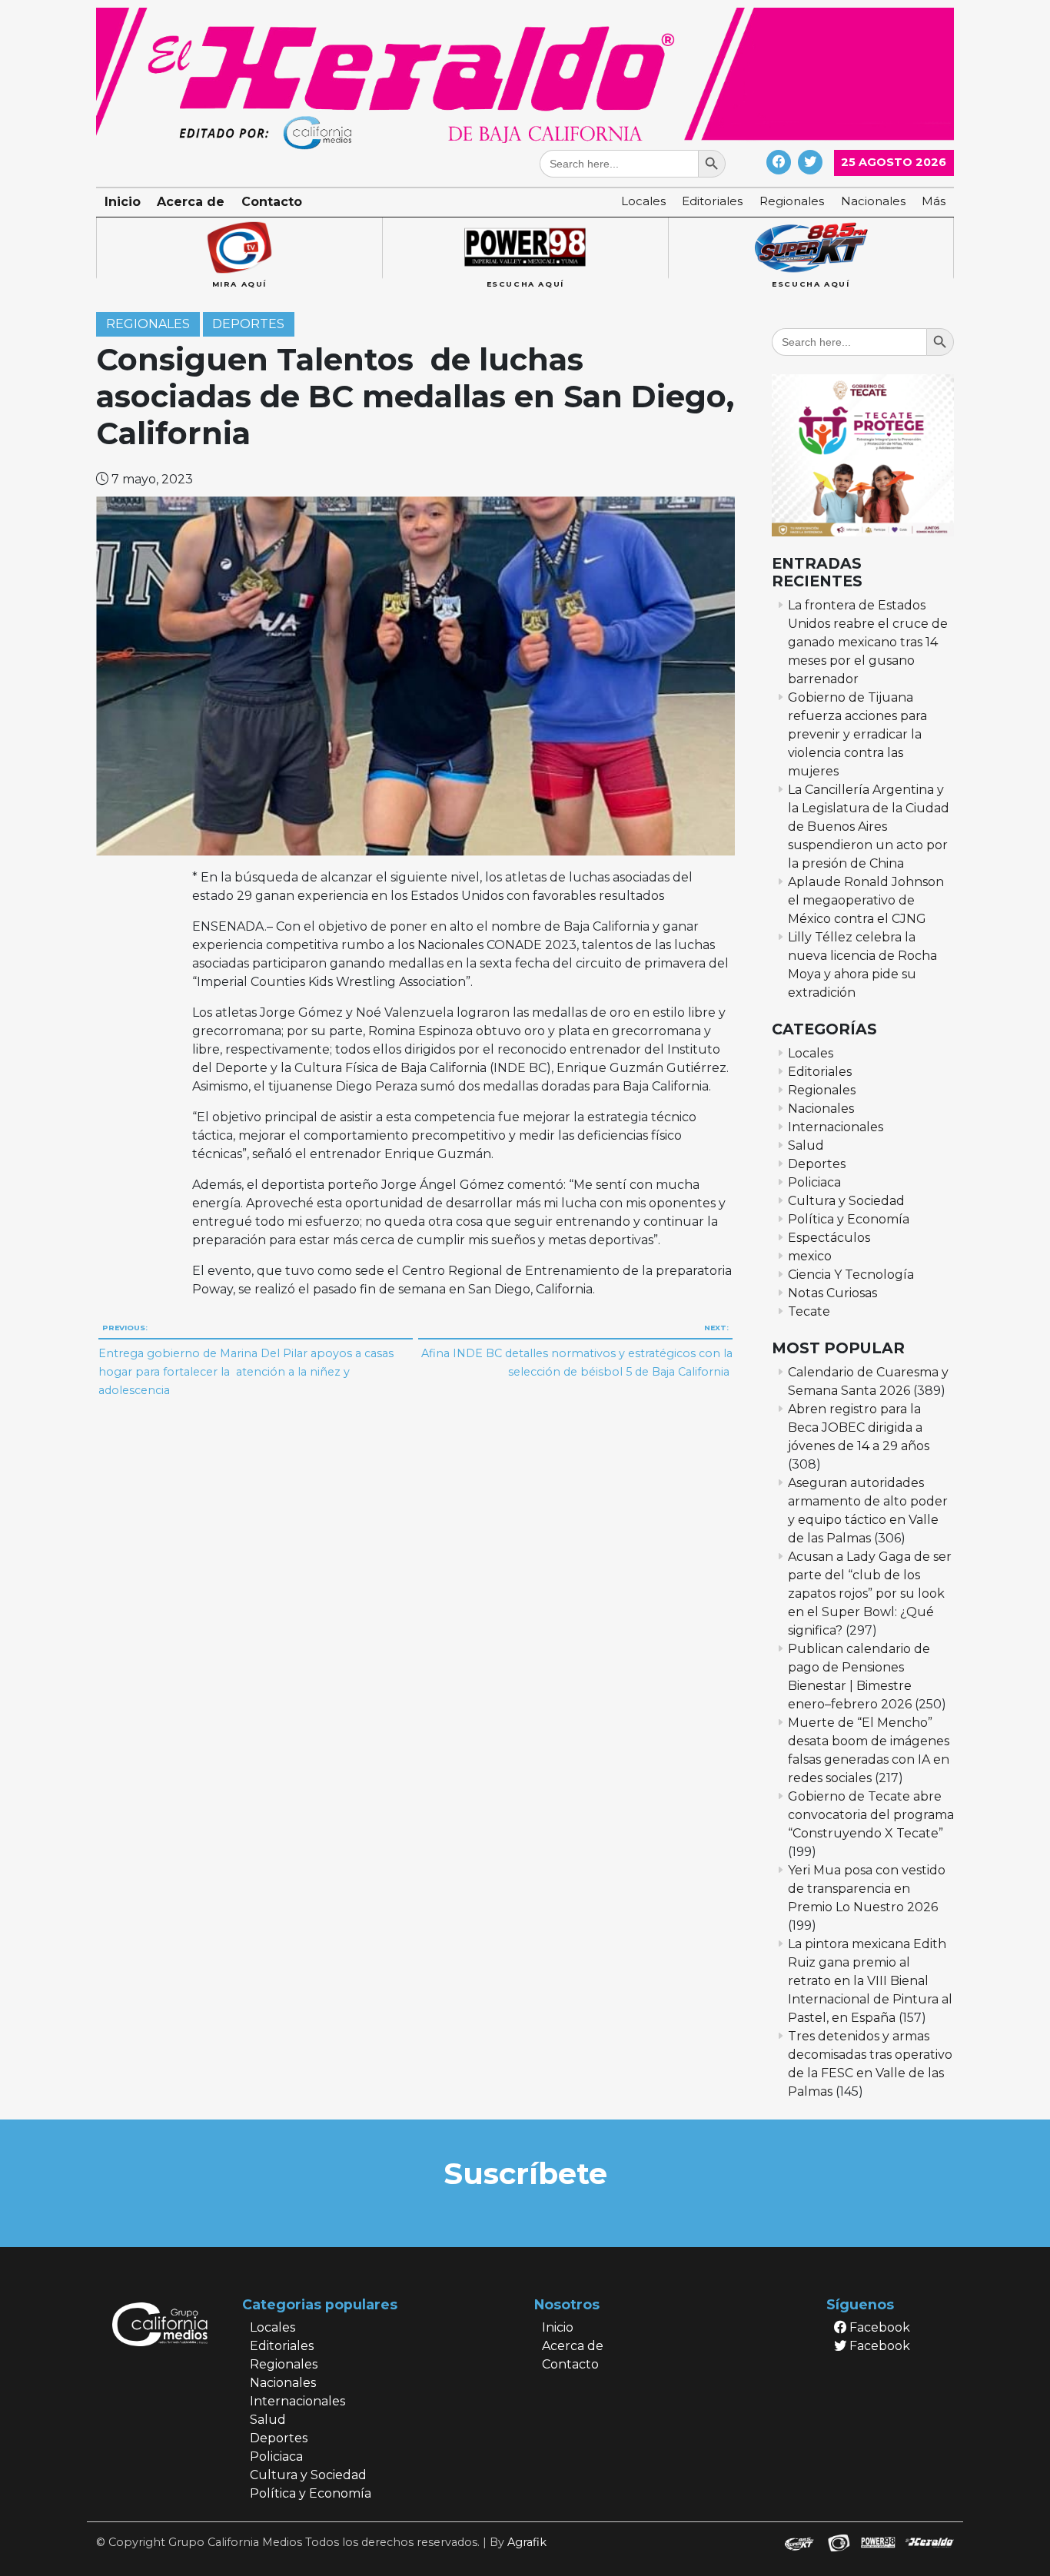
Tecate (809, 1311)
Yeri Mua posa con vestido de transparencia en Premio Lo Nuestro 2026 (867, 1889)
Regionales (792, 201)
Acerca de (191, 202)
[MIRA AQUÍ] (239, 248)
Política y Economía (849, 1219)
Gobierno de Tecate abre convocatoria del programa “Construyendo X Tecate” (871, 1815)
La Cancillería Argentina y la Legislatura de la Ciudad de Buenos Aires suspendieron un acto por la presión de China (869, 827)
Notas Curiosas (832, 1293)
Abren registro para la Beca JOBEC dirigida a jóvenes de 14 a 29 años (859, 1427)
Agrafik (527, 2542)
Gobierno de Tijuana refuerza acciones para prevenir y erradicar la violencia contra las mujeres (857, 734)
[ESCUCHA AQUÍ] (525, 248)
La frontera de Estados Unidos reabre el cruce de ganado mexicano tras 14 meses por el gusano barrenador (868, 642)
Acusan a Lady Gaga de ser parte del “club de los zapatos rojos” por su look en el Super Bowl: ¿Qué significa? (870, 1593)
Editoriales (712, 201)
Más (934, 201)
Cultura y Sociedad (846, 1201)
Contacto (272, 202)
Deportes (248, 325)
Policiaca (814, 1182)
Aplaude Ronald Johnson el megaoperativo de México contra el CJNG (866, 900)
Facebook (878, 2327)
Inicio (123, 202)
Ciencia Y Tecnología (851, 1275)
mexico (810, 1256)
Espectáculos (829, 1238)
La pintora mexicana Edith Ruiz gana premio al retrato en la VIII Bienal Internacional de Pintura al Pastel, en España (870, 1981)
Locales (643, 201)
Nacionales (873, 201)
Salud (806, 1145)
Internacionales (836, 1127)
